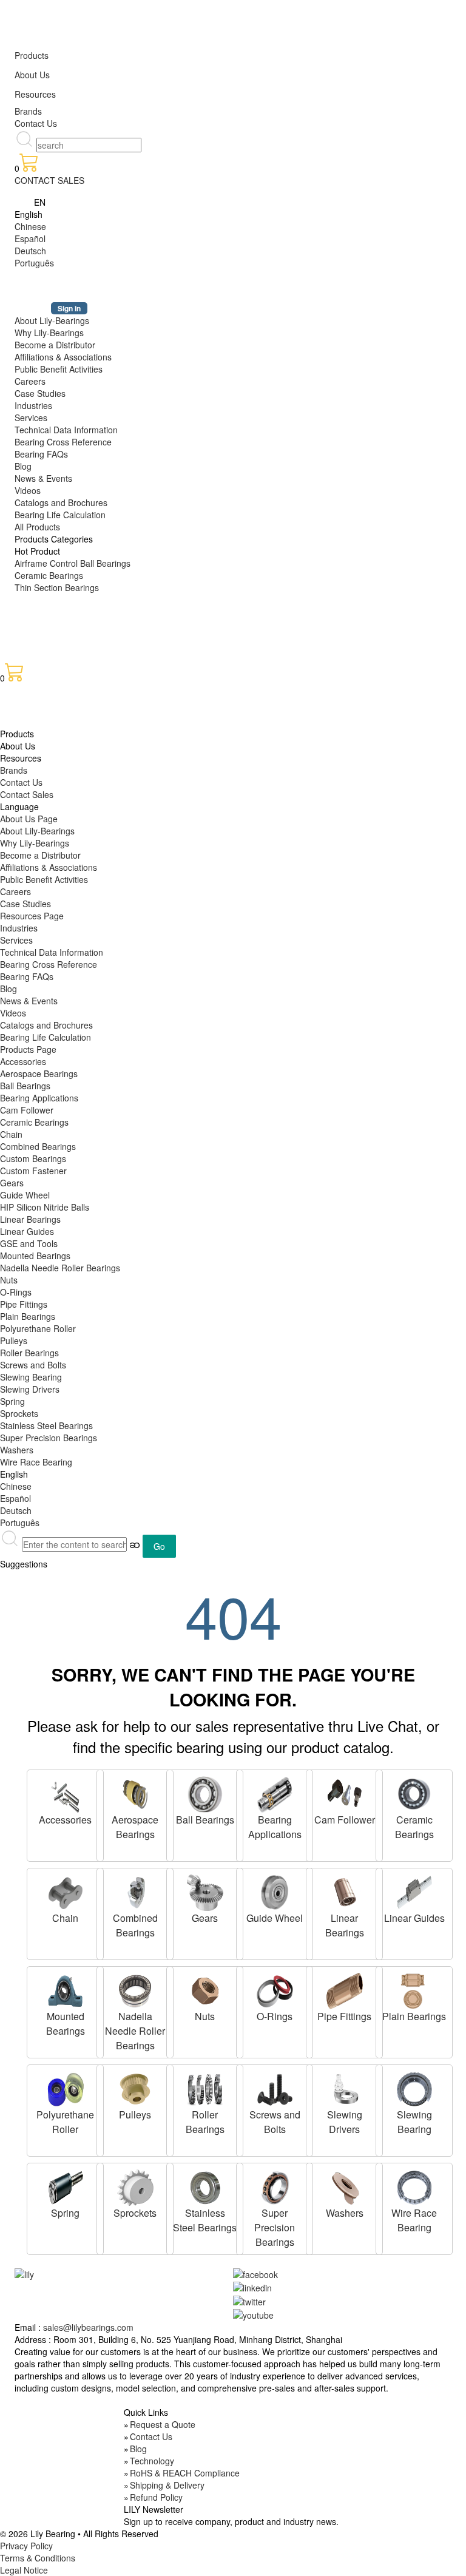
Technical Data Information (66, 430)
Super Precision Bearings (49, 1438)
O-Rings (16, 1292)
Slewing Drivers (30, 1389)
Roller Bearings (29, 1353)
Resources (35, 94)
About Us (32, 75)
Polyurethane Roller (38, 1328)
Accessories (23, 1061)
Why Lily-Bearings (49, 333)
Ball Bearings (25, 1086)
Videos (28, 490)
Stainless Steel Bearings (46, 1425)
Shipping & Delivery (167, 2485)
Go (159, 1546)
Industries (33, 405)
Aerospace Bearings (39, 1073)
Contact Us (36, 123)
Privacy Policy (26, 2546)
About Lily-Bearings (52, 320)
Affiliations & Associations (63, 357)
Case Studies (40, 393)
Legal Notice (24, 2570)
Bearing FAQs (41, 454)
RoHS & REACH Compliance (185, 2473)
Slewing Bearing (31, 1377)
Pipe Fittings (24, 1304)
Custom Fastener (33, 1171)
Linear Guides (27, 1231)
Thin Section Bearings (57, 587)
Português (34, 263)
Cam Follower (27, 1110)
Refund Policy (156, 2497)
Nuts (9, 1280)
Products (32, 55)
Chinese (30, 226)
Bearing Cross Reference (63, 442)
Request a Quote (163, 2424)
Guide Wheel (25, 1195)
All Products (37, 527)
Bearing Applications (39, 1098)
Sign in (69, 308)
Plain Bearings (28, 1316)
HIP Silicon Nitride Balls (45, 1207)
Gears (12, 1183)
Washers (17, 1450)
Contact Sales (27, 794)
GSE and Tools (29, 1243)
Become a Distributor (55, 345)
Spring (12, 1401)
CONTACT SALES (49, 180)
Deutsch (30, 251)
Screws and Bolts (33, 1365)
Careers (30, 381)
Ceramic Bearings (49, 575)
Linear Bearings (30, 1219)
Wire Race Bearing (36, 1462)
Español (30, 238)
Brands (28, 111)
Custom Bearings (33, 1158)
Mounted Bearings (35, 1256)
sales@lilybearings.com (88, 2327)
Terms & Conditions (38, 2558)
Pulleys (14, 1340)
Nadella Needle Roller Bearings (60, 1268)
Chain (11, 1134)
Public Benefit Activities (59, 369)
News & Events (43, 478)
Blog (23, 466)
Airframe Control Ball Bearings (73, 563)
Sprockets (19, 1413)
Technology (152, 2461)
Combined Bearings (38, 1146)
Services (31, 418)
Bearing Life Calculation (60, 515)
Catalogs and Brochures (61, 502)
